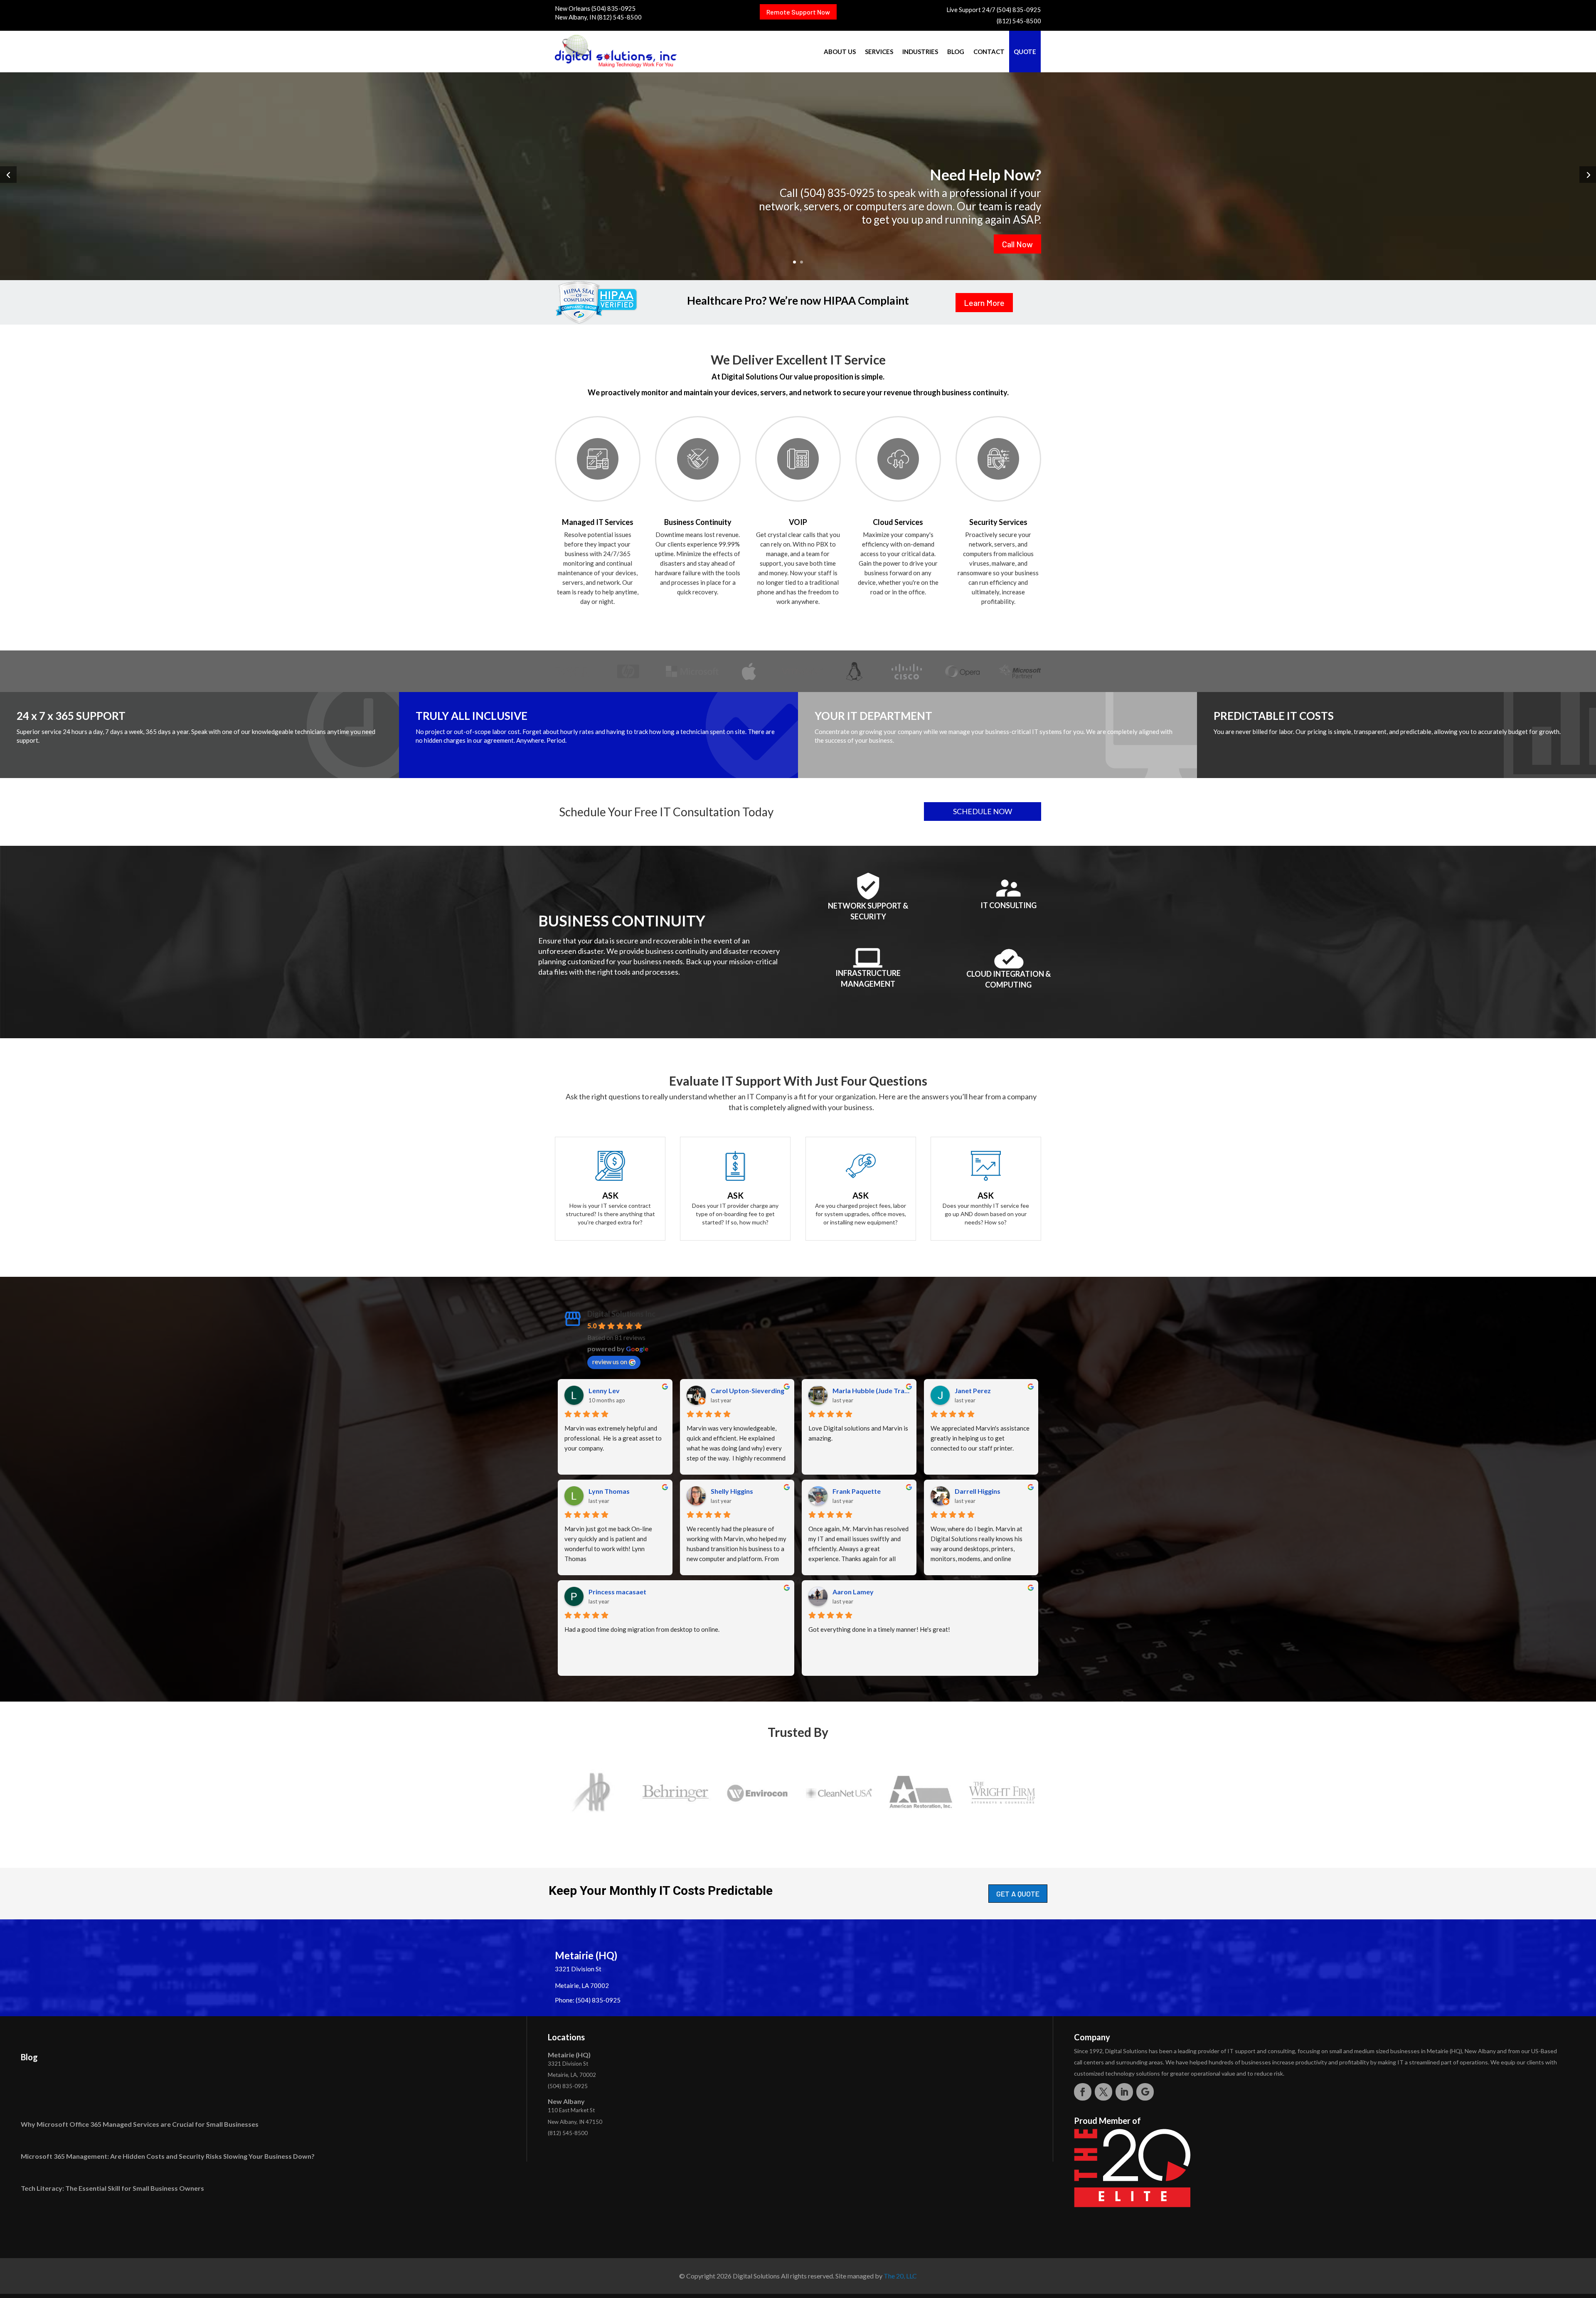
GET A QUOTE (1018, 1894)
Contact (989, 52)
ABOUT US (840, 52)
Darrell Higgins (978, 1491)
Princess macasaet (617, 1592)
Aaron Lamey (853, 1592)
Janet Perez (973, 1390)
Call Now (1017, 244)
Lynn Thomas (609, 1491)
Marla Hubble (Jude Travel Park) (871, 1390)
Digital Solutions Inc (621, 1314)
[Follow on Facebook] (1083, 2092)
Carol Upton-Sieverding (748, 1390)
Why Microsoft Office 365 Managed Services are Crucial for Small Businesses (140, 2124)
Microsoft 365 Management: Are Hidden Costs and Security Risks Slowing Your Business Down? (168, 2156)
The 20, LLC (900, 2276)
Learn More (984, 303)
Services (879, 52)
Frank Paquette (857, 1491)
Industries (920, 52)
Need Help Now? (985, 174)
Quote (1025, 52)
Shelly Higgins (732, 1491)
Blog (956, 52)
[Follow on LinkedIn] (1124, 2092)
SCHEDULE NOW (983, 811)
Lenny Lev (604, 1390)
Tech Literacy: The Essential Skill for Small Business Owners (112, 2188)
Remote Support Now (798, 12)
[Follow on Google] (1145, 2092)
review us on (610, 1361)
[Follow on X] (1103, 2092)
